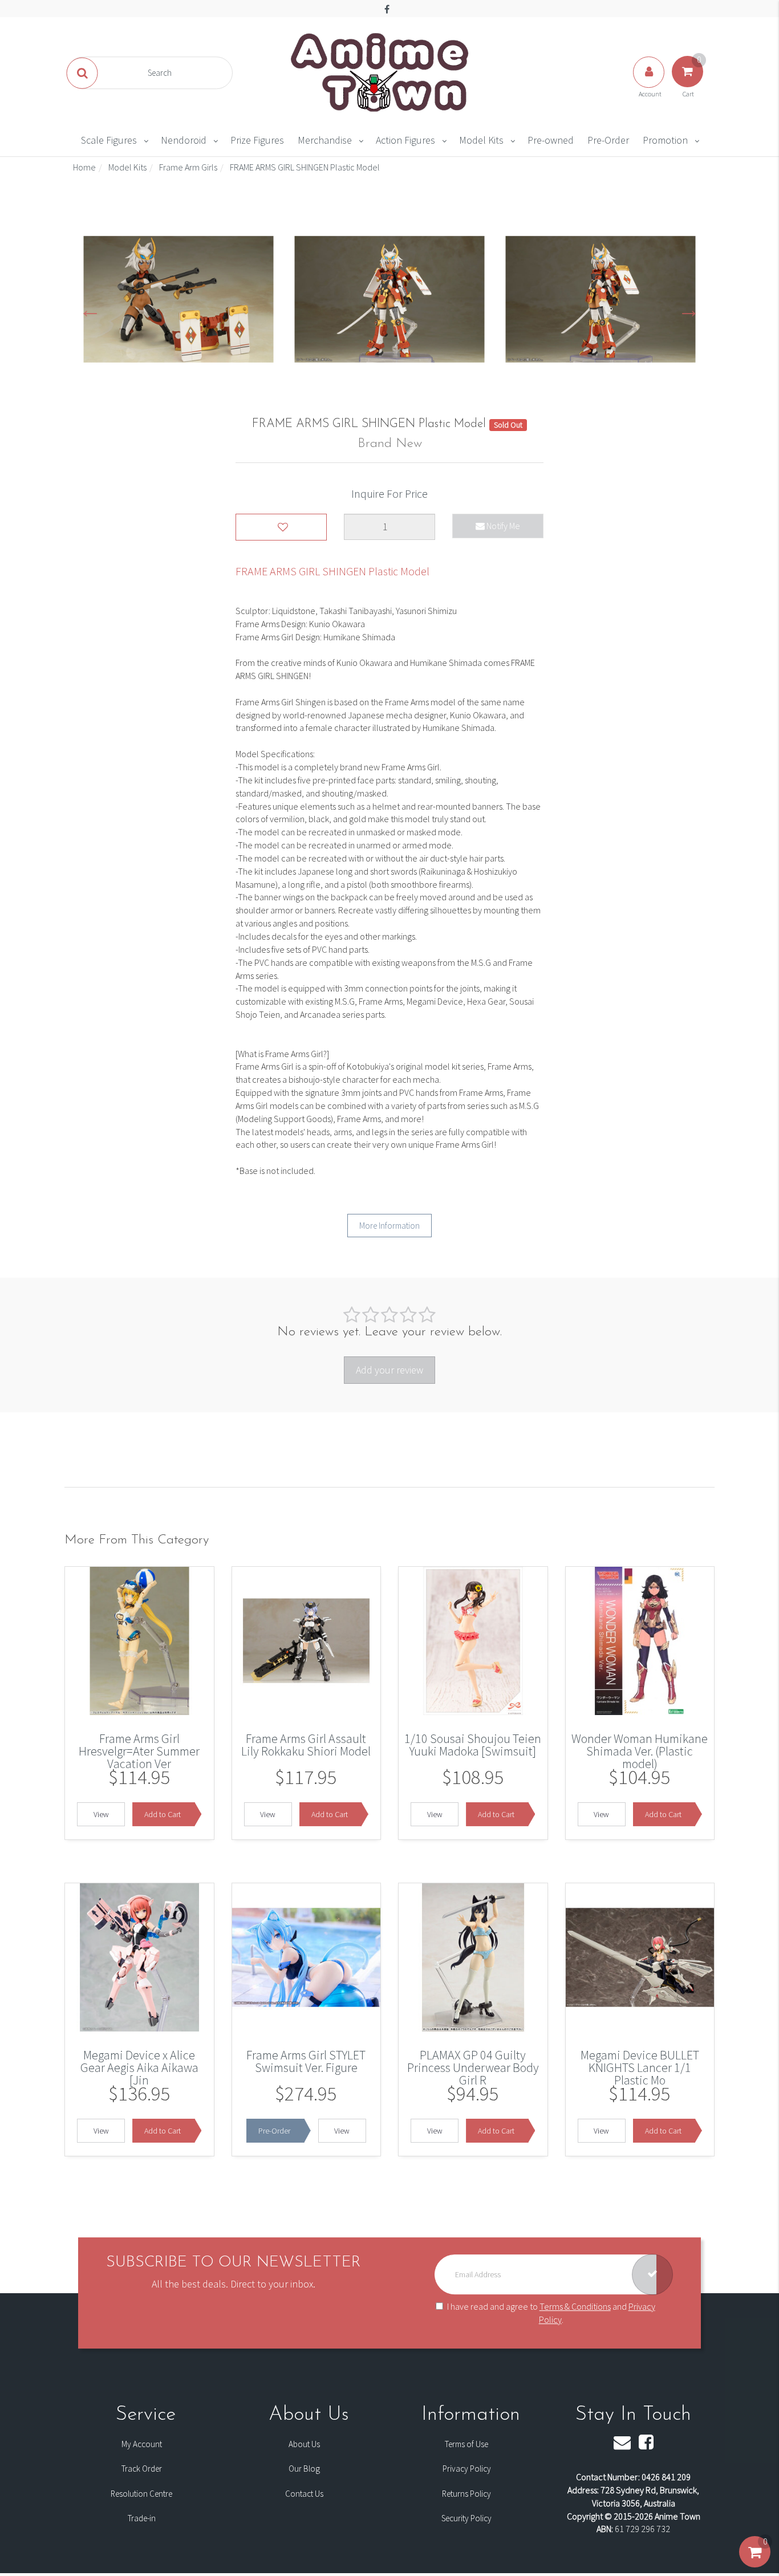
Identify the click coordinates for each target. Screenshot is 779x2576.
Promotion (665, 140)
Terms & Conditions (575, 2306)
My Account (142, 2444)
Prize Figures (257, 140)
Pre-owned (551, 140)
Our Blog (304, 2469)
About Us (304, 2444)
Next (689, 309)
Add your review (389, 1370)
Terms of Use (466, 2444)
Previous (90, 309)
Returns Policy (466, 2494)
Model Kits (481, 140)
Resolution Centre (141, 2494)
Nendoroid (184, 140)
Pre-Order (608, 140)
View (101, 1814)
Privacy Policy (467, 2469)
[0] (755, 2563)
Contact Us (304, 2494)
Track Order (142, 2469)
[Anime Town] (381, 72)
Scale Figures (109, 140)
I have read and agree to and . (551, 2313)
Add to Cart (163, 1814)
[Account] (650, 83)
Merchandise (325, 140)
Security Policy (466, 2518)
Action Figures (405, 140)
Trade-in (142, 2518)
